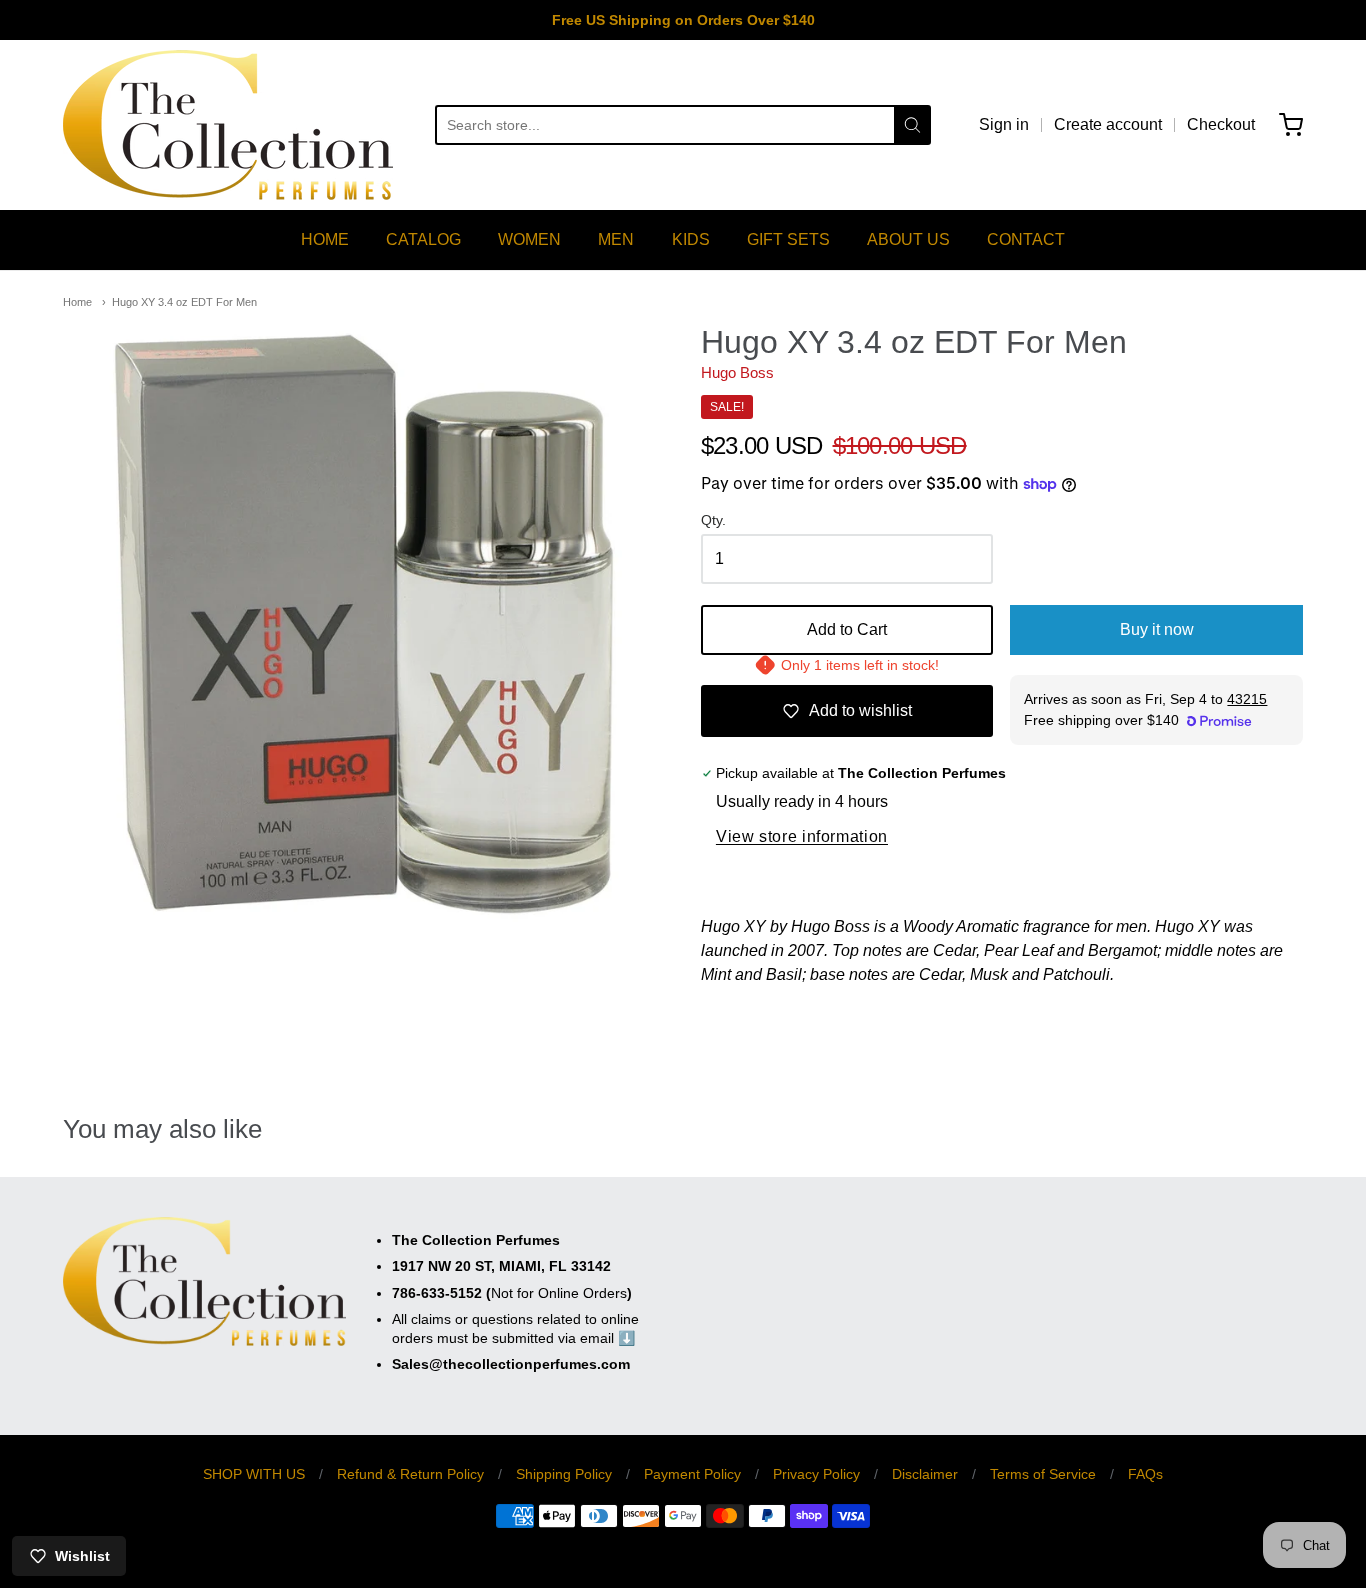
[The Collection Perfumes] (228, 125)
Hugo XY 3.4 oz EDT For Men (184, 302)
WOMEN (529, 239)
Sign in (1004, 124)
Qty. (713, 520)
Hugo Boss (737, 372)
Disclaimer (925, 1474)
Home (77, 302)
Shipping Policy (564, 1474)
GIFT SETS (788, 239)
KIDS (691, 239)
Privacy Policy (816, 1474)
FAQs (1145, 1474)
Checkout (1221, 124)
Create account (1108, 124)
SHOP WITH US (254, 1474)
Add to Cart (847, 629)
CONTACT (1026, 239)
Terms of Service (1043, 1474)
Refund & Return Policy (410, 1474)
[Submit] (912, 125)
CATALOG (423, 239)
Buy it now (1157, 629)
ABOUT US (908, 239)
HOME (325, 239)
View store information (802, 836)
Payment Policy (692, 1474)
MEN (616, 239)
